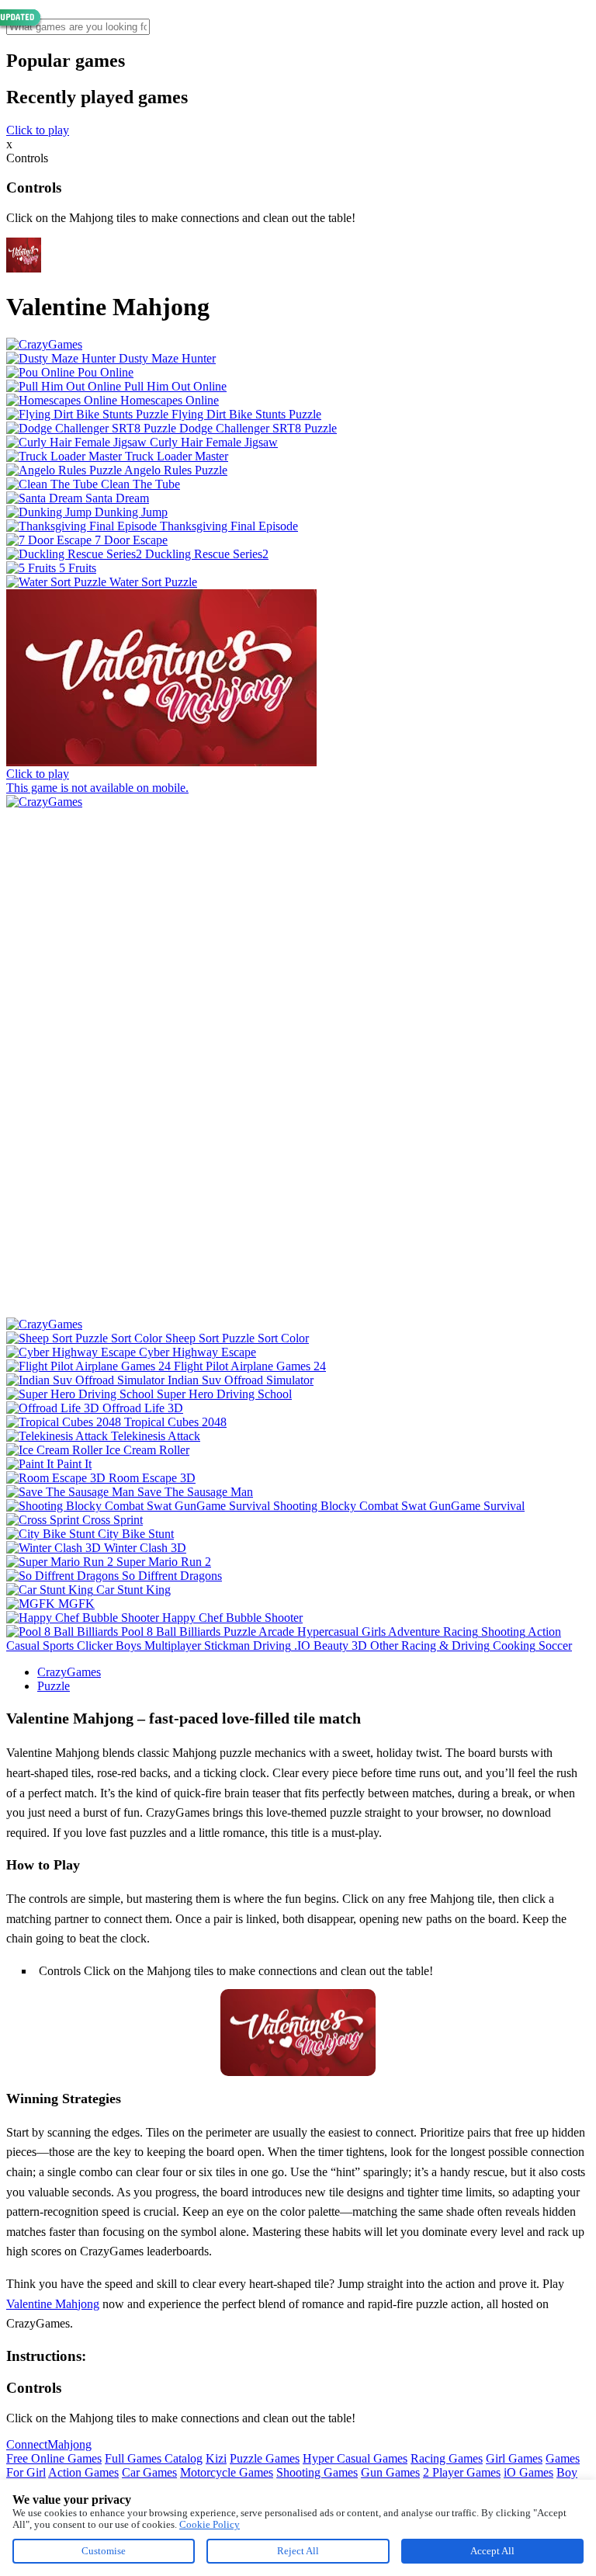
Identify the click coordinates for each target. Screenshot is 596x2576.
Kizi (216, 2458)
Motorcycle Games (227, 2472)
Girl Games (514, 2458)
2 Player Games (462, 2472)
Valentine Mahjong (53, 2304)
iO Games (528, 2472)
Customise (104, 2551)
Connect (27, 2444)
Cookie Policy (210, 2524)
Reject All (298, 2551)
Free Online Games (54, 2458)
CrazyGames (69, 1672)
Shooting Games (317, 2472)
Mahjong (69, 2444)
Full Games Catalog (154, 2458)
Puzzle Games (265, 2458)
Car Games (149, 2472)
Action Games (83, 2472)
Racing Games (447, 2458)
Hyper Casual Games (355, 2458)
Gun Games (390, 2472)
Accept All (492, 2551)
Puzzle (54, 1686)
